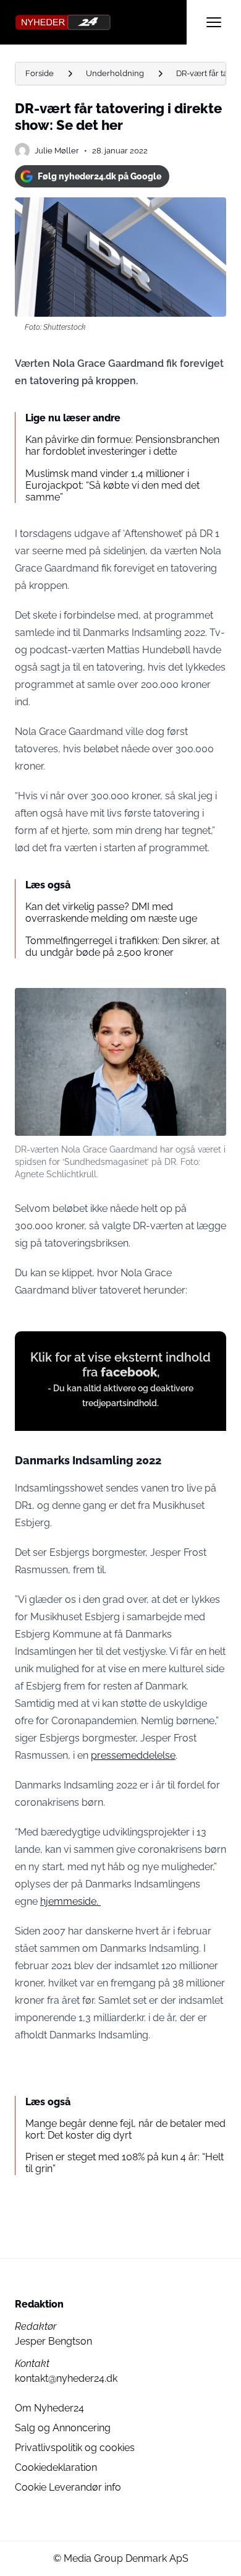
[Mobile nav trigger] (214, 22)
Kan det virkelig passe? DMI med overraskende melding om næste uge (111, 912)
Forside (40, 73)
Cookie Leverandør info (68, 2487)
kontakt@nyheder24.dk (66, 2378)
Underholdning (115, 73)
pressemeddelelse (133, 1755)
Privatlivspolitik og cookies (75, 2448)
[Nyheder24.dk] (101, 22)
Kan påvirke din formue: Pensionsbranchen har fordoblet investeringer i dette (122, 445)
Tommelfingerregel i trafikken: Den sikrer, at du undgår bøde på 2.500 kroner (122, 947)
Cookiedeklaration (56, 2467)
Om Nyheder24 (49, 2408)
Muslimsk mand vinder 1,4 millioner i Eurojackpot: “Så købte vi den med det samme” (112, 485)
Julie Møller (57, 151)
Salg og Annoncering (63, 2428)
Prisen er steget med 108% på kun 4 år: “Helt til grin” (125, 2163)
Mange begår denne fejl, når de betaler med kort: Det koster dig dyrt (125, 2129)
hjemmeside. (70, 1901)
